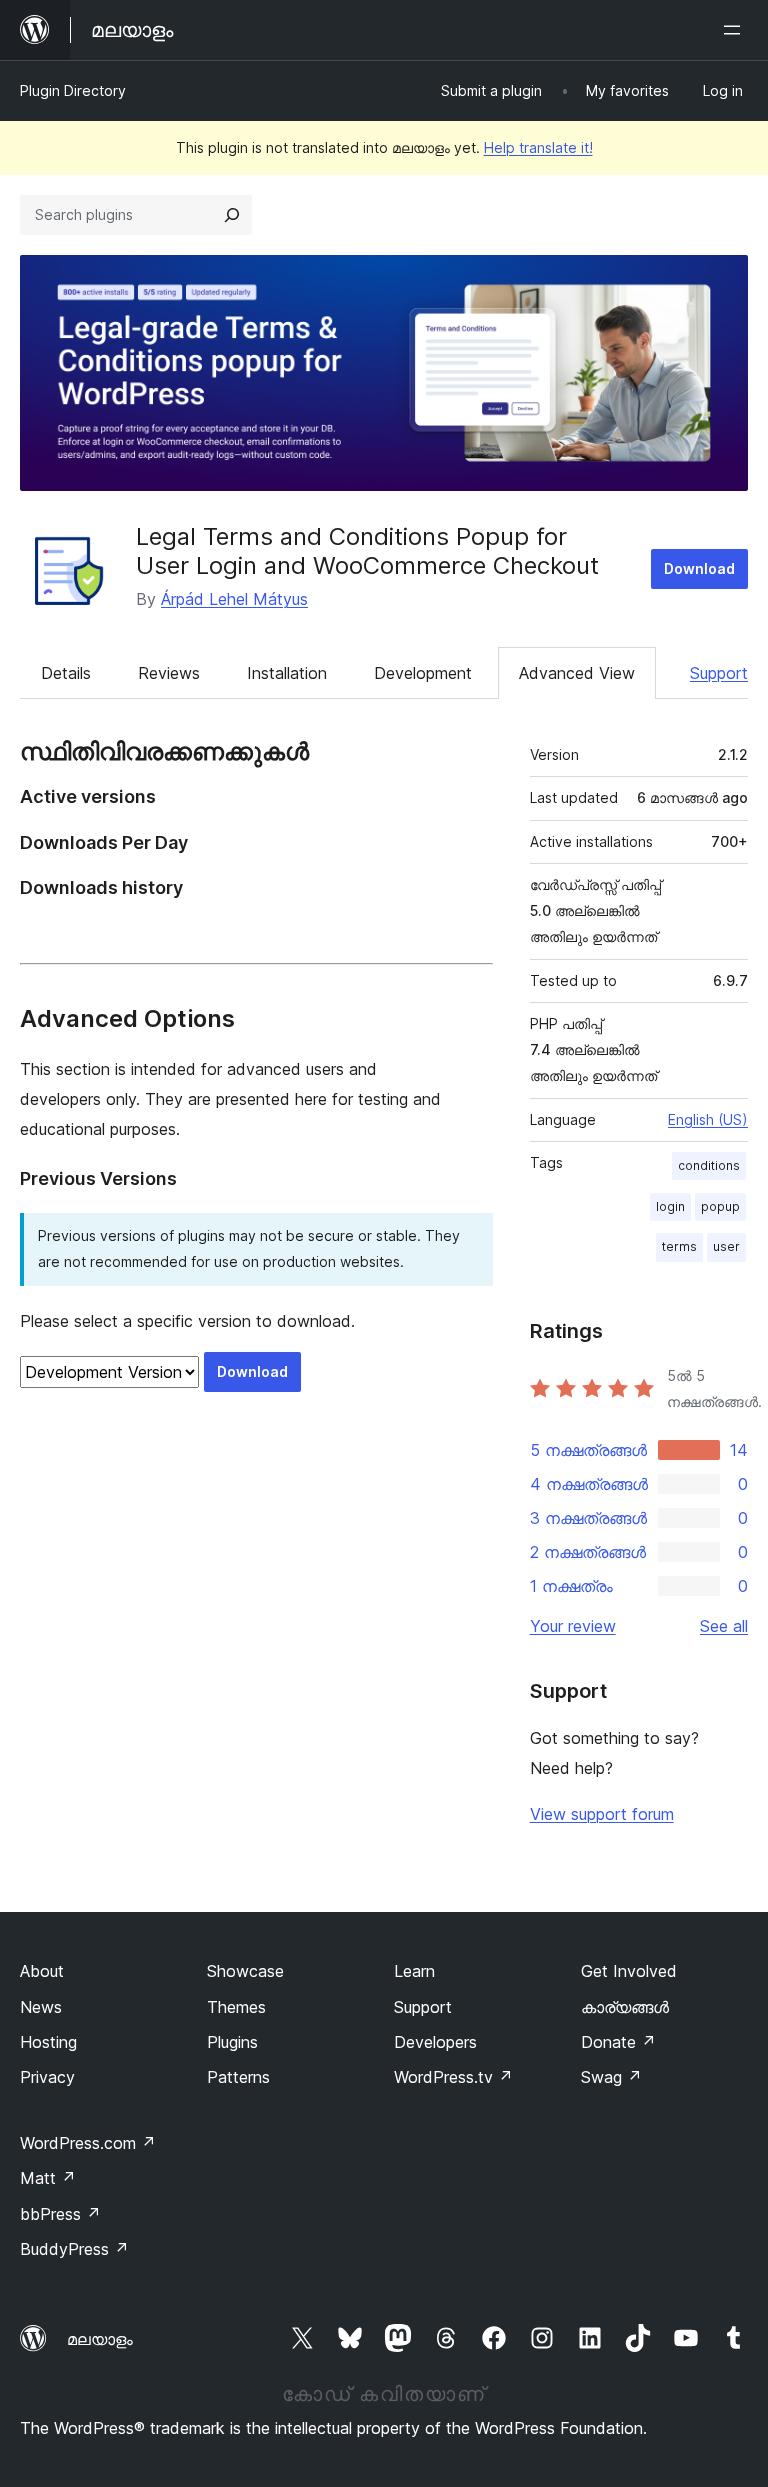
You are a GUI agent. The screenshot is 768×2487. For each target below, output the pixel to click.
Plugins (232, 2042)
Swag (611, 2077)
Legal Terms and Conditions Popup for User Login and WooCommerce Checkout (367, 551)
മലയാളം (100, 2339)
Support (719, 673)
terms (679, 1246)
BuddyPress (74, 2249)
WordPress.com (88, 2143)
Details (66, 673)
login (670, 1206)
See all (724, 1626)
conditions (709, 1165)
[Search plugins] (232, 215)
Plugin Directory (73, 90)
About (42, 1971)
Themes (236, 2007)
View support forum (602, 1814)
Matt (48, 2178)
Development (423, 673)
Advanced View (577, 673)
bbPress (60, 2214)
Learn (414, 1971)
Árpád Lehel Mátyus (234, 599)
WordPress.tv (453, 2077)
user (726, 1246)
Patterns (238, 2077)
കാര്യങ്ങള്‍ (625, 2007)
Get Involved (629, 1971)
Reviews (169, 673)
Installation (287, 673)
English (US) (708, 1119)
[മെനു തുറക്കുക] (736, 30)
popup (720, 1206)
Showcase (245, 1971)
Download (699, 568)
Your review (573, 1626)
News (41, 2007)
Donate (618, 2042)
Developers (435, 2042)
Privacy (47, 2077)
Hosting (48, 2042)
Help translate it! (538, 147)
